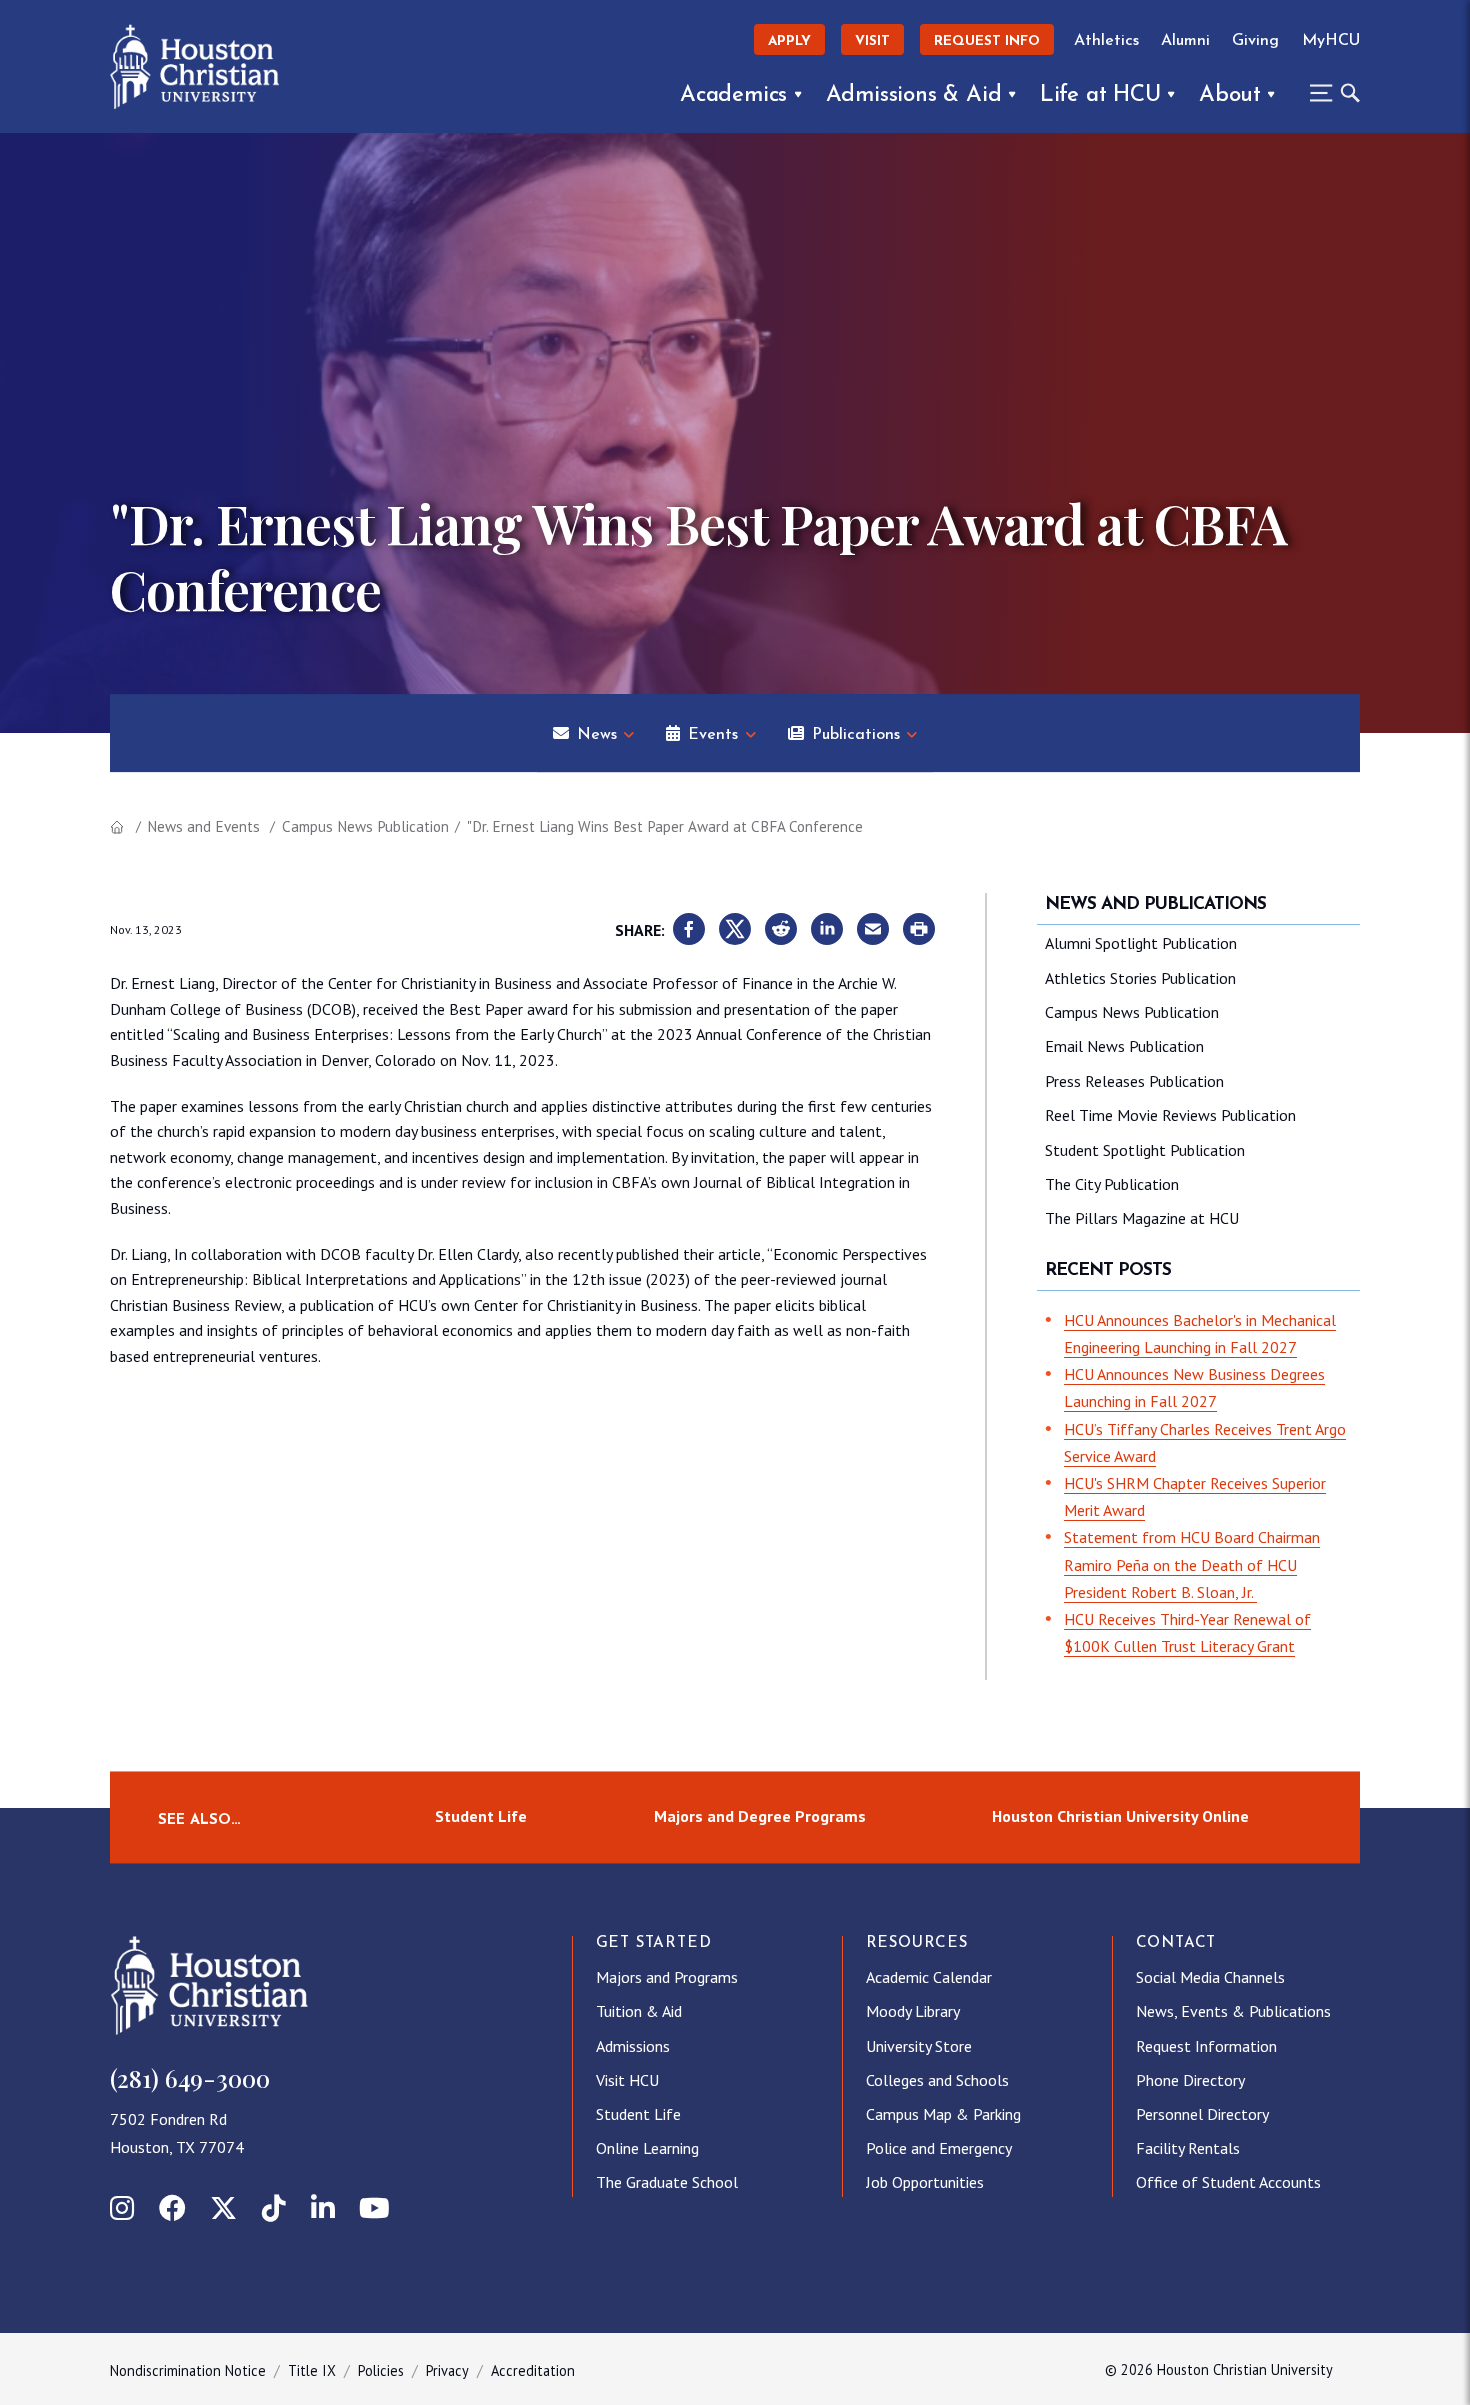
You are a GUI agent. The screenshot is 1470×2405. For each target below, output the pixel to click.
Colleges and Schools (937, 2080)
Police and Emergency (939, 2148)
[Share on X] (735, 930)
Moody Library (913, 2011)
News (597, 735)
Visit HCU (627, 2080)
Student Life (481, 1817)
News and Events (203, 826)
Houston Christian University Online (1120, 1817)
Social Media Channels (1210, 1977)
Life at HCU (1100, 95)
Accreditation (533, 2370)
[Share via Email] (873, 930)
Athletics (1106, 41)
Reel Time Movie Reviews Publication (1170, 1115)
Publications (856, 735)
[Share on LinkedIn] (827, 930)
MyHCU (1331, 41)
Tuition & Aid (639, 2011)
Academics (733, 95)
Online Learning (647, 2148)
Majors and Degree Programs (760, 1817)
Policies (381, 2370)
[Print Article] (919, 930)
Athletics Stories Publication (1140, 978)
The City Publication (1112, 1184)
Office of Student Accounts (1228, 2182)
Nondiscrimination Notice (188, 2370)
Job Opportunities (925, 2182)
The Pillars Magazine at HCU (1142, 1218)
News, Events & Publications (1233, 2011)
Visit (872, 41)
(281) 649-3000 (190, 2078)
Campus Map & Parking (943, 2114)
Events (713, 735)
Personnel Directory (1202, 2114)
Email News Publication (1124, 1046)
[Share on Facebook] (689, 930)
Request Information (1206, 2046)
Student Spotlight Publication (1145, 1150)
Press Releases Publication (1134, 1081)
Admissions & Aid (914, 95)
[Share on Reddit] (781, 930)
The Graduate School (667, 2182)
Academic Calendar (929, 1977)
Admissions (633, 2046)
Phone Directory (1190, 2080)
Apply (789, 41)
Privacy (447, 2370)
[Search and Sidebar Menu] (1329, 93)
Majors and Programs (667, 1977)
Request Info (987, 41)
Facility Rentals (1188, 2148)
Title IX (312, 2370)
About (1230, 95)
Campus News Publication (365, 826)
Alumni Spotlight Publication (1141, 943)
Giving (1255, 41)
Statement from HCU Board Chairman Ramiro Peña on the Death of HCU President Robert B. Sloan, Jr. (1192, 1564)
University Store (919, 2046)
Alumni (1185, 41)
